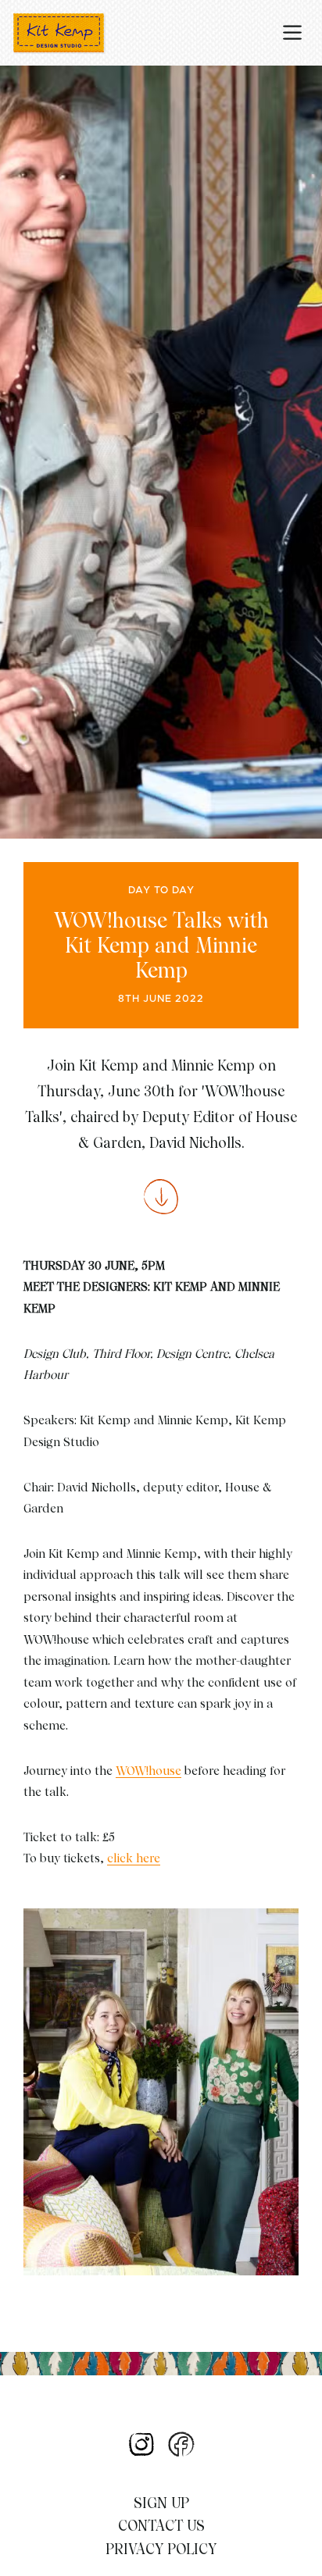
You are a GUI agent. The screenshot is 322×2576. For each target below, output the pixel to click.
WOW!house (148, 1771)
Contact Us (161, 2526)
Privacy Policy (161, 2549)
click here (134, 1858)
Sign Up (161, 2503)
